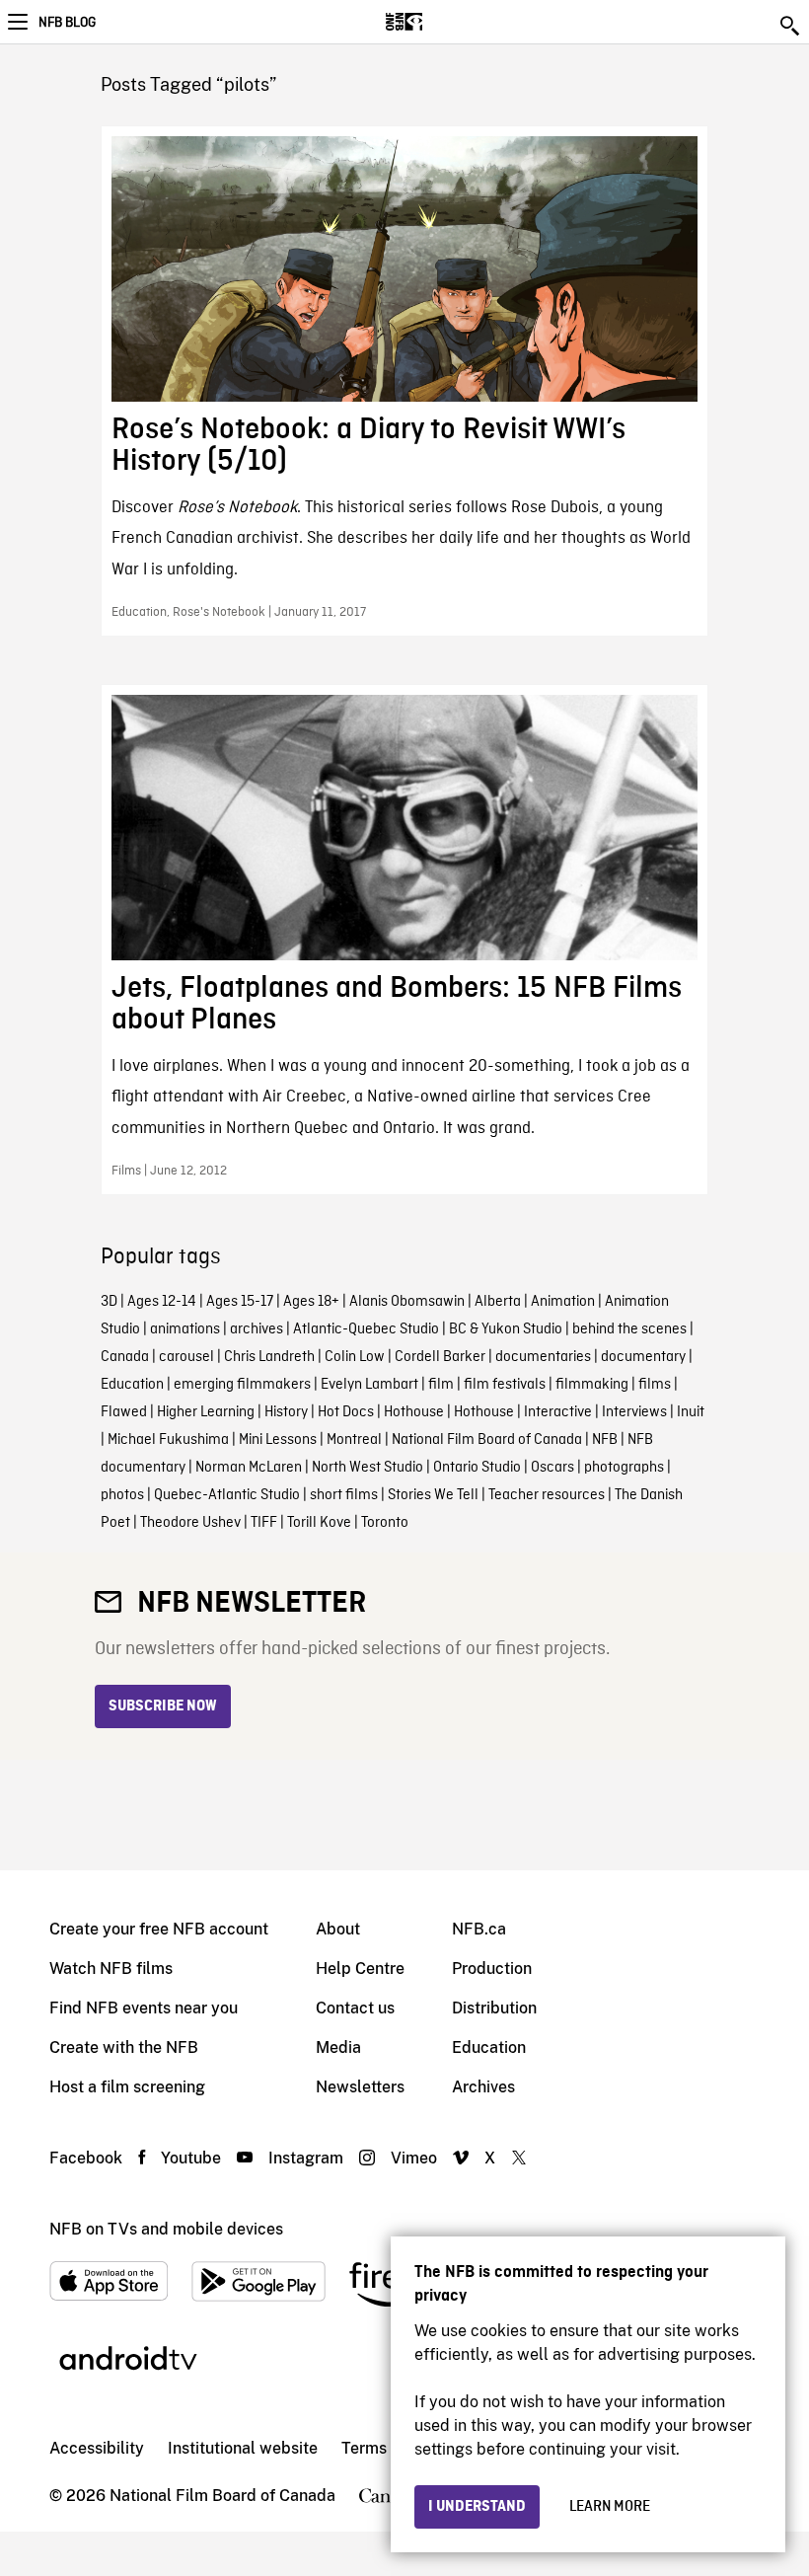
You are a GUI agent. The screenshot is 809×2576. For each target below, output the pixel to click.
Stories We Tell (433, 1495)
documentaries (543, 1357)
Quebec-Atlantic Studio (227, 1495)
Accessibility (97, 2448)
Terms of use (388, 2448)
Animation (563, 1302)
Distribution (494, 2008)
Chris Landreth (269, 1357)
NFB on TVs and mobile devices (166, 2229)
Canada (125, 1357)
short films (344, 1495)
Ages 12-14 (162, 1302)
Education (132, 1385)
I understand (477, 2507)
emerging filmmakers (242, 1385)
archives (257, 1329)
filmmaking (592, 1385)
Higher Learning (206, 1412)
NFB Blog (67, 23)
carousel (186, 1357)
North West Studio (368, 1468)
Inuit (691, 1412)
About (338, 1929)
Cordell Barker (440, 1357)
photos (122, 1495)
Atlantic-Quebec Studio (366, 1329)
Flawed (124, 1412)
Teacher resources (547, 1495)
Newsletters (360, 2087)
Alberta (498, 1302)
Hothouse (414, 1412)
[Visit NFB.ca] (439, 22)
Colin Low (355, 1357)
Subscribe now (163, 1706)
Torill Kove (319, 1523)
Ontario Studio (477, 1468)
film (441, 1385)
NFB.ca (479, 1929)
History (286, 1412)
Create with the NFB (124, 2047)
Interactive (558, 1412)
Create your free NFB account (159, 1929)
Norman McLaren (249, 1468)
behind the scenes (629, 1329)
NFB (605, 1440)
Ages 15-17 (240, 1302)
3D (109, 1302)
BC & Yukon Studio (506, 1329)
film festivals (505, 1385)
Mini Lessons (278, 1440)
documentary (643, 1357)
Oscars (552, 1468)
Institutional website (243, 2448)
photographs (624, 1468)
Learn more (610, 2507)
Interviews (634, 1412)
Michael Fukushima (168, 1440)
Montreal (354, 1440)
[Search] (791, 26)
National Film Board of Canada (487, 1440)
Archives (483, 2087)
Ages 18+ (311, 1302)
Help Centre (360, 1969)
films (655, 1385)
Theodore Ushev (190, 1523)
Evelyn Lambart (369, 1385)
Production (492, 1969)
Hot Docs (346, 1412)
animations (185, 1329)
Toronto (385, 1523)
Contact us (355, 2008)
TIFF (264, 1523)
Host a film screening (127, 2087)
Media (338, 2047)
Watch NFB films (111, 1969)
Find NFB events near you (144, 2008)
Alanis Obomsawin (407, 1302)
